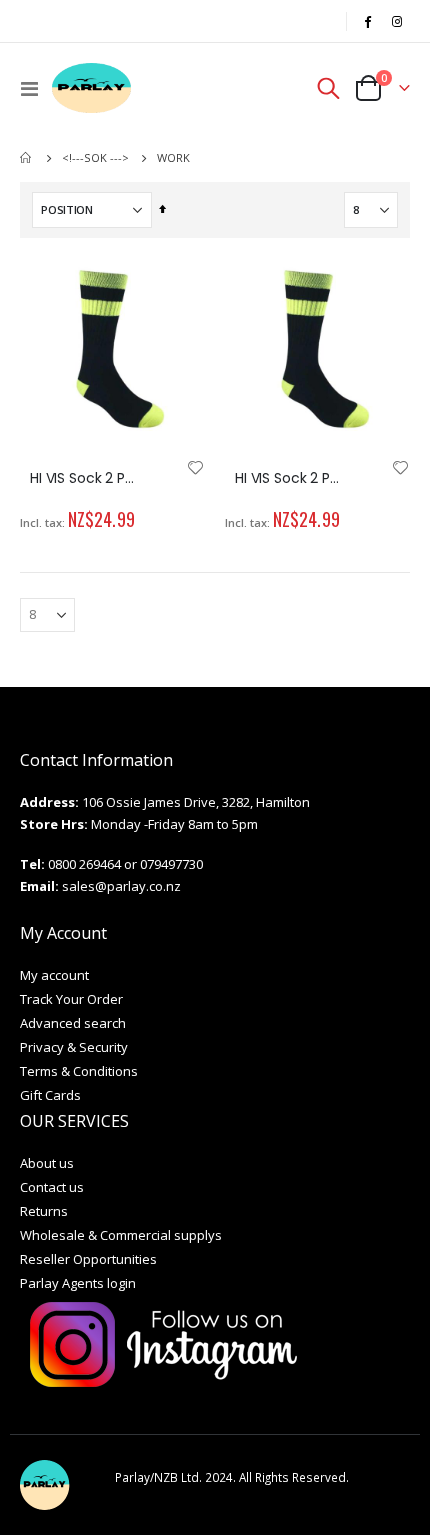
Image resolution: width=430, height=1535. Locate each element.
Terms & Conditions (79, 1071)
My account (54, 975)
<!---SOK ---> (95, 157)
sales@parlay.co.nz (121, 886)
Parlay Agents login (78, 1283)
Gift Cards (50, 1095)
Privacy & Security (74, 1047)
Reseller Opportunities (88, 1259)
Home (27, 158)
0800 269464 (84, 864)
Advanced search (73, 1023)
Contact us (52, 1187)
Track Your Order (71, 999)
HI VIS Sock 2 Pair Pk (82, 478)
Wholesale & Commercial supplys (121, 1235)
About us (47, 1163)
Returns (44, 1211)
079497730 (171, 864)
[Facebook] (368, 21)
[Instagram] (397, 21)
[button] (196, 469)
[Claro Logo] (92, 88)
